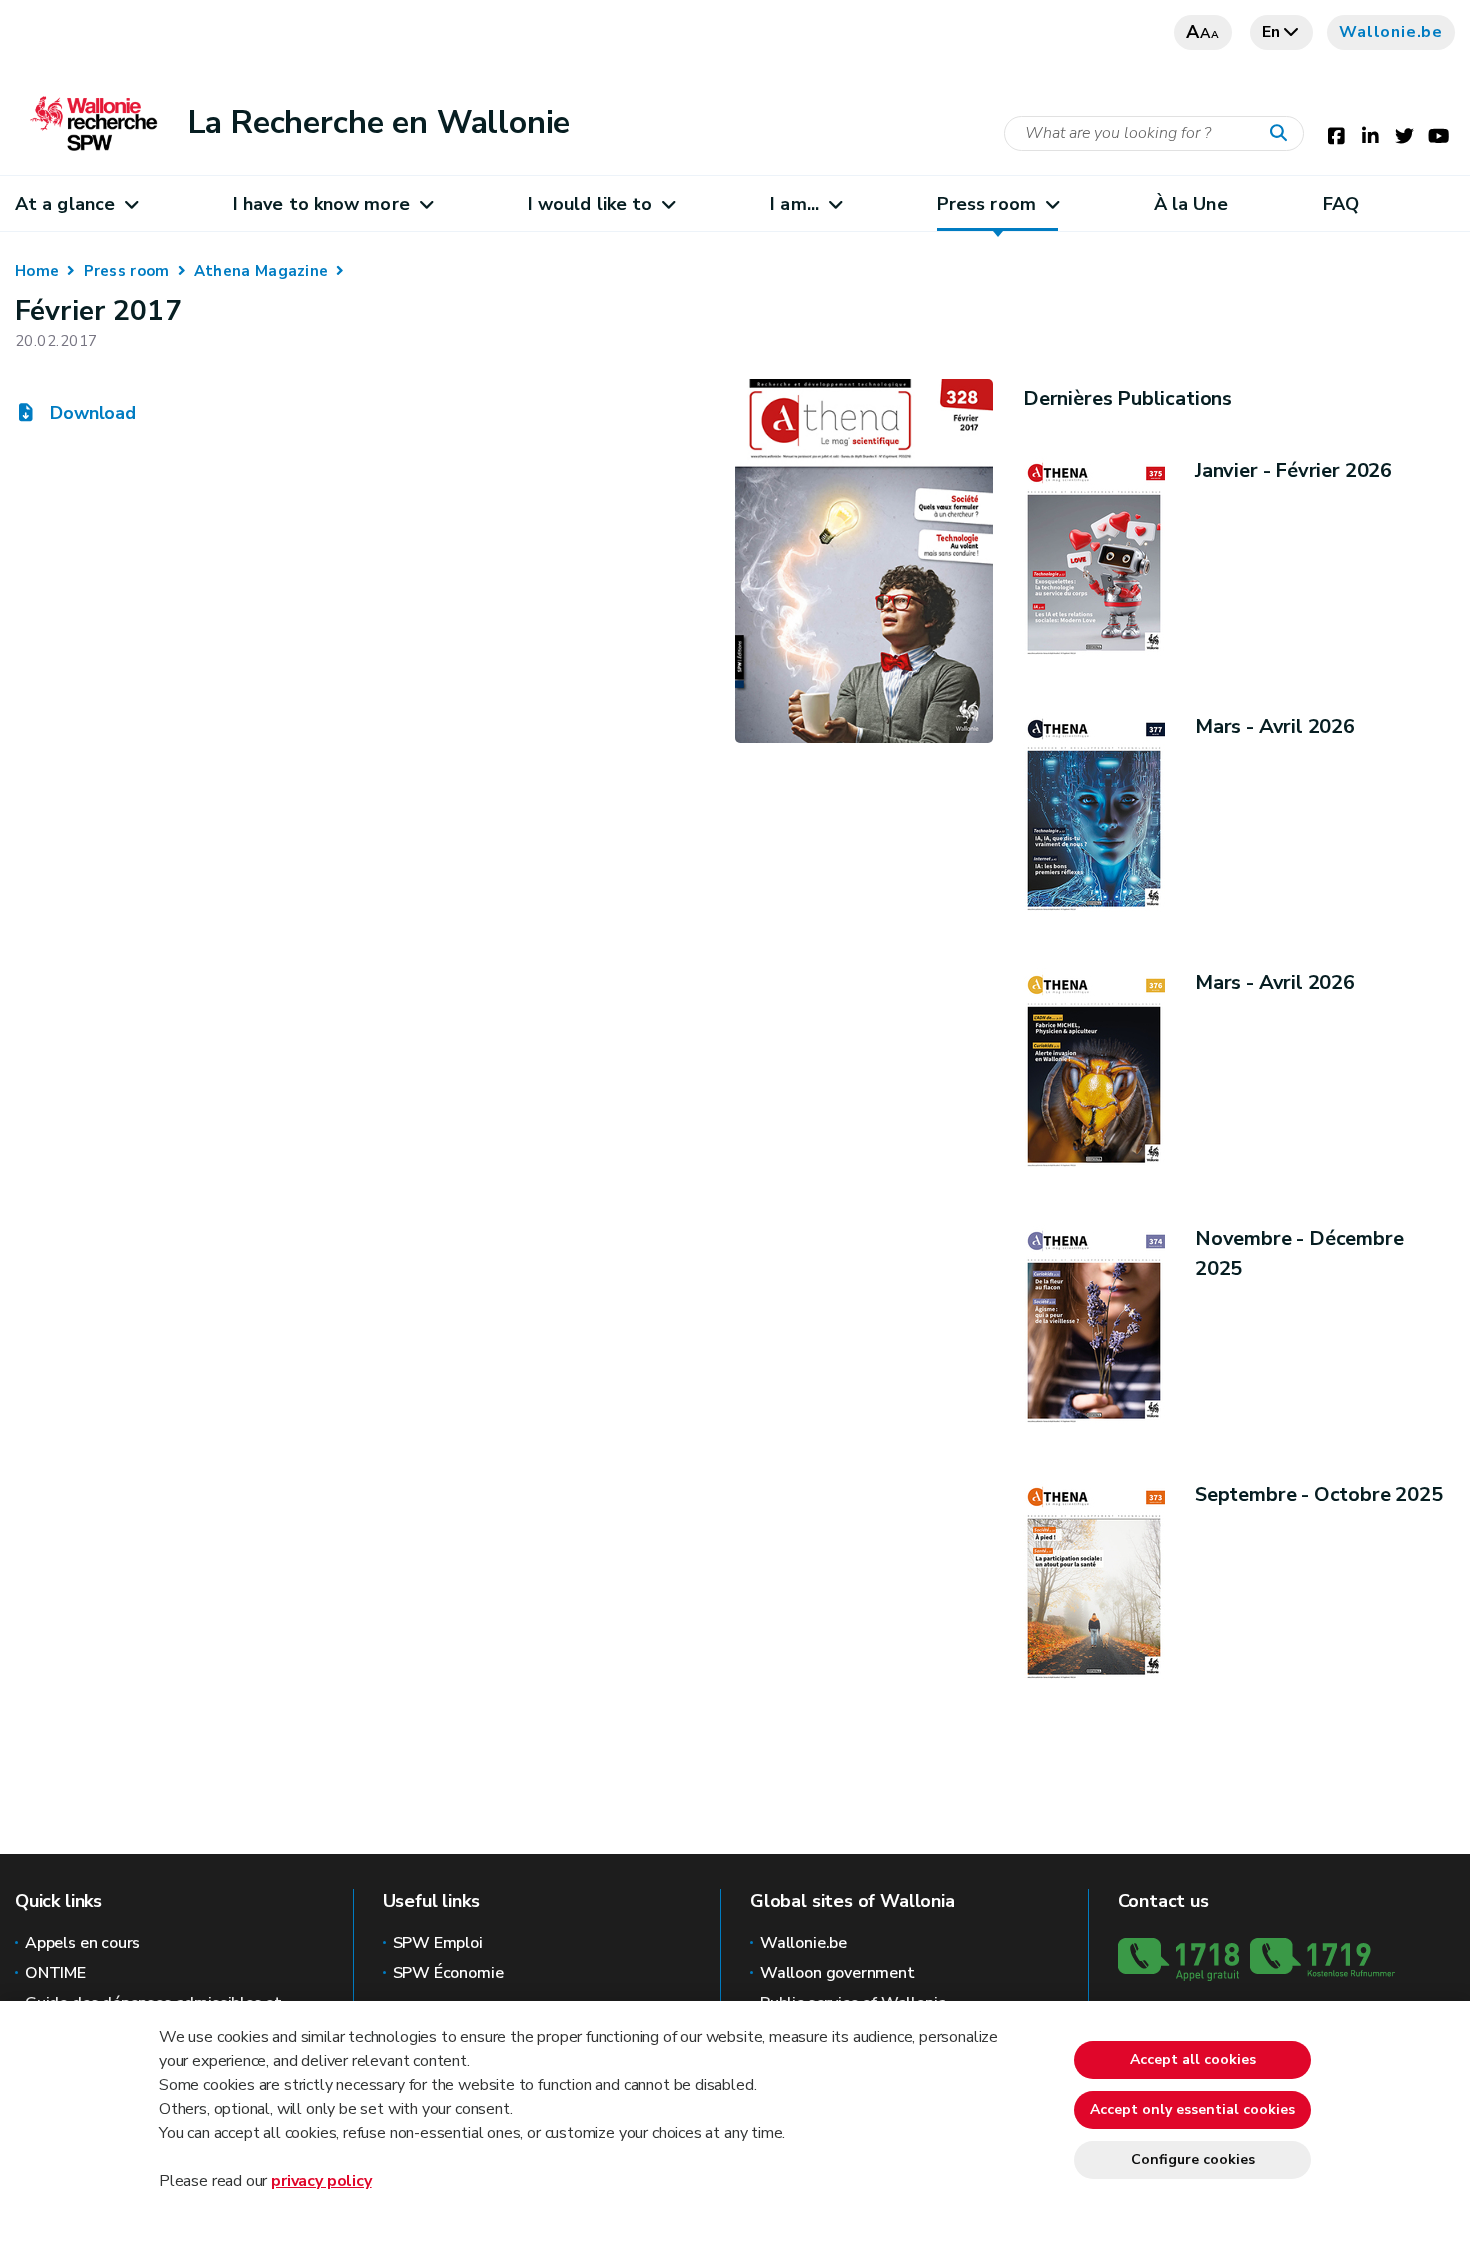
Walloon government (837, 1973)
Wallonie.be (1391, 32)
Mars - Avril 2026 (1275, 726)
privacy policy (321, 2181)
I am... (794, 204)
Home (37, 271)
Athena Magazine (261, 271)
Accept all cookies (1193, 2059)
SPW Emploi (438, 1943)
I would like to (590, 204)
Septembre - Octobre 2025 (1319, 1494)
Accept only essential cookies (1192, 2109)
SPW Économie (448, 1973)
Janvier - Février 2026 (1293, 470)
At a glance (65, 204)
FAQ (1341, 204)
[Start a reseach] (1283, 134)
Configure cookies (1193, 2159)
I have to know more (321, 204)
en (1272, 32)
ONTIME (55, 1973)
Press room (986, 204)
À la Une (1191, 204)
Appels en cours (82, 1943)
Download (91, 413)
